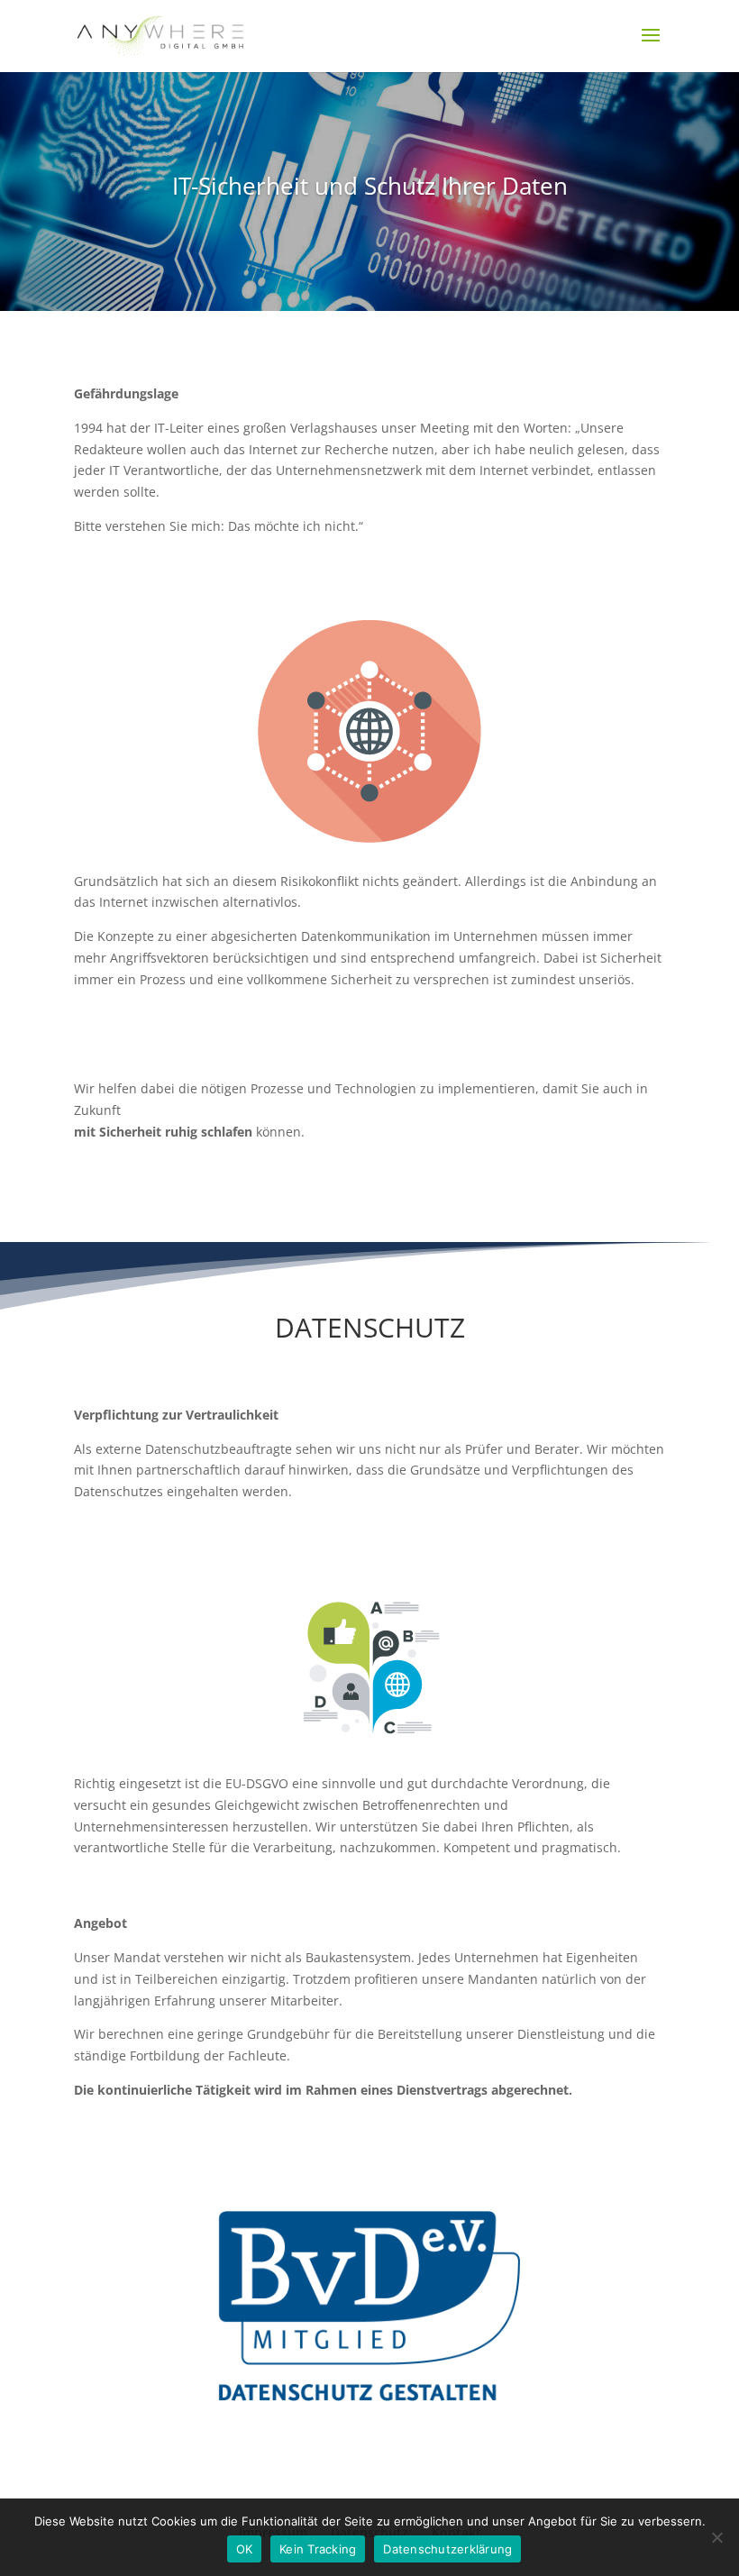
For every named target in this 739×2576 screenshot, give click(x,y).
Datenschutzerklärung (447, 2549)
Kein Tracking (318, 2549)
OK (245, 2549)
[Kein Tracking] (716, 2537)
